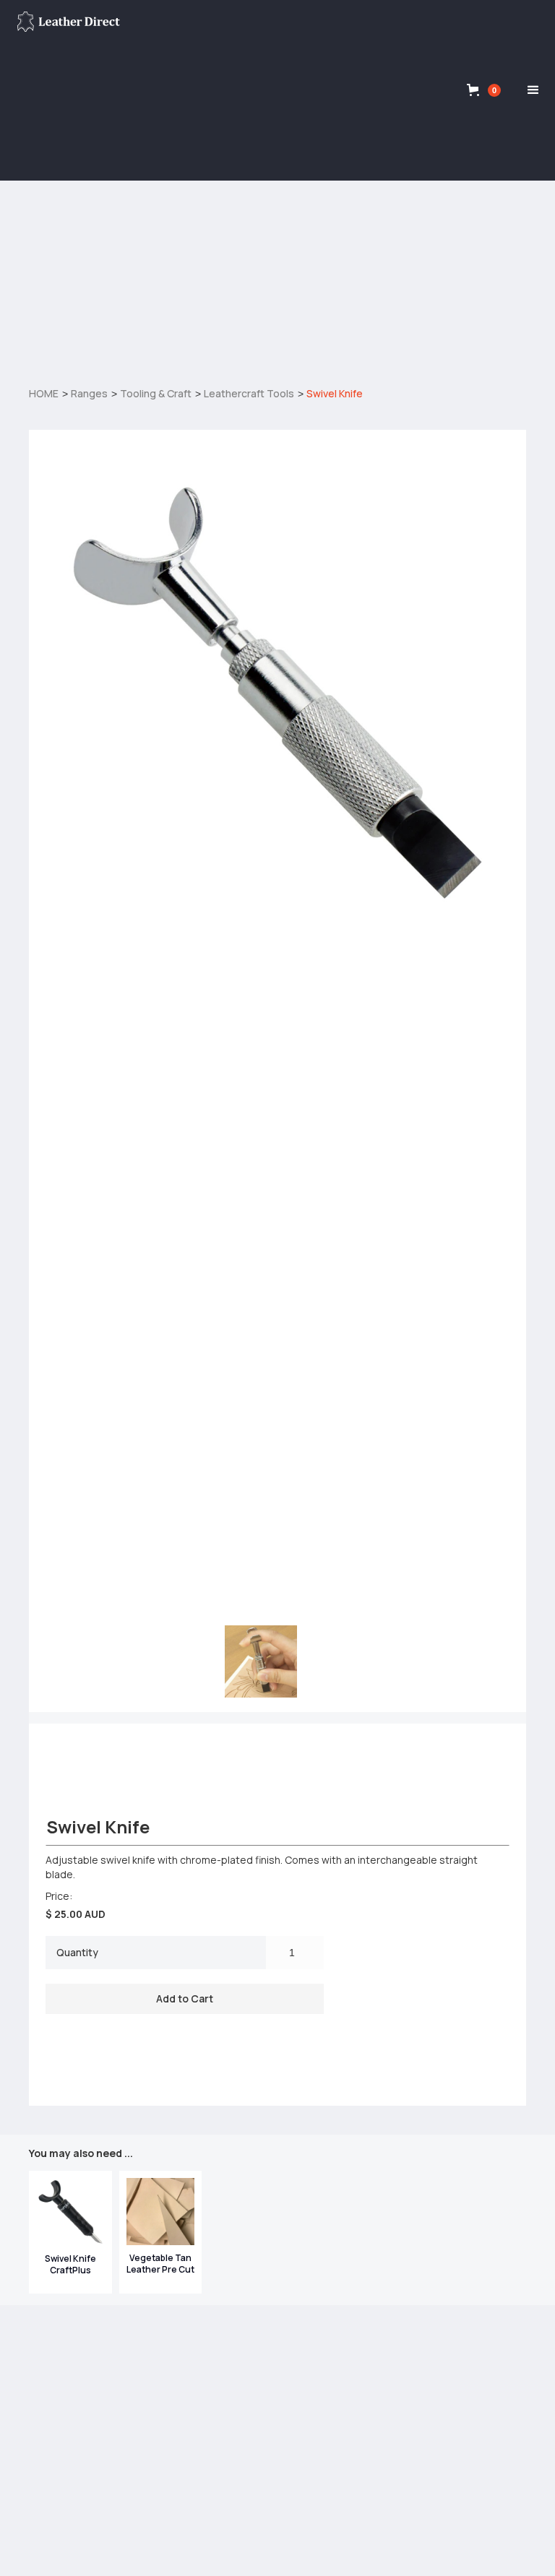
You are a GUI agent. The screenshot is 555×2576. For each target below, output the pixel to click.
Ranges (89, 393)
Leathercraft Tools (249, 393)
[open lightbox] (277, 693)
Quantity (77, 1952)
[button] (484, 90)
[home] (69, 22)
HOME (44, 393)
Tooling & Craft (156, 393)
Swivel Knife (335, 393)
